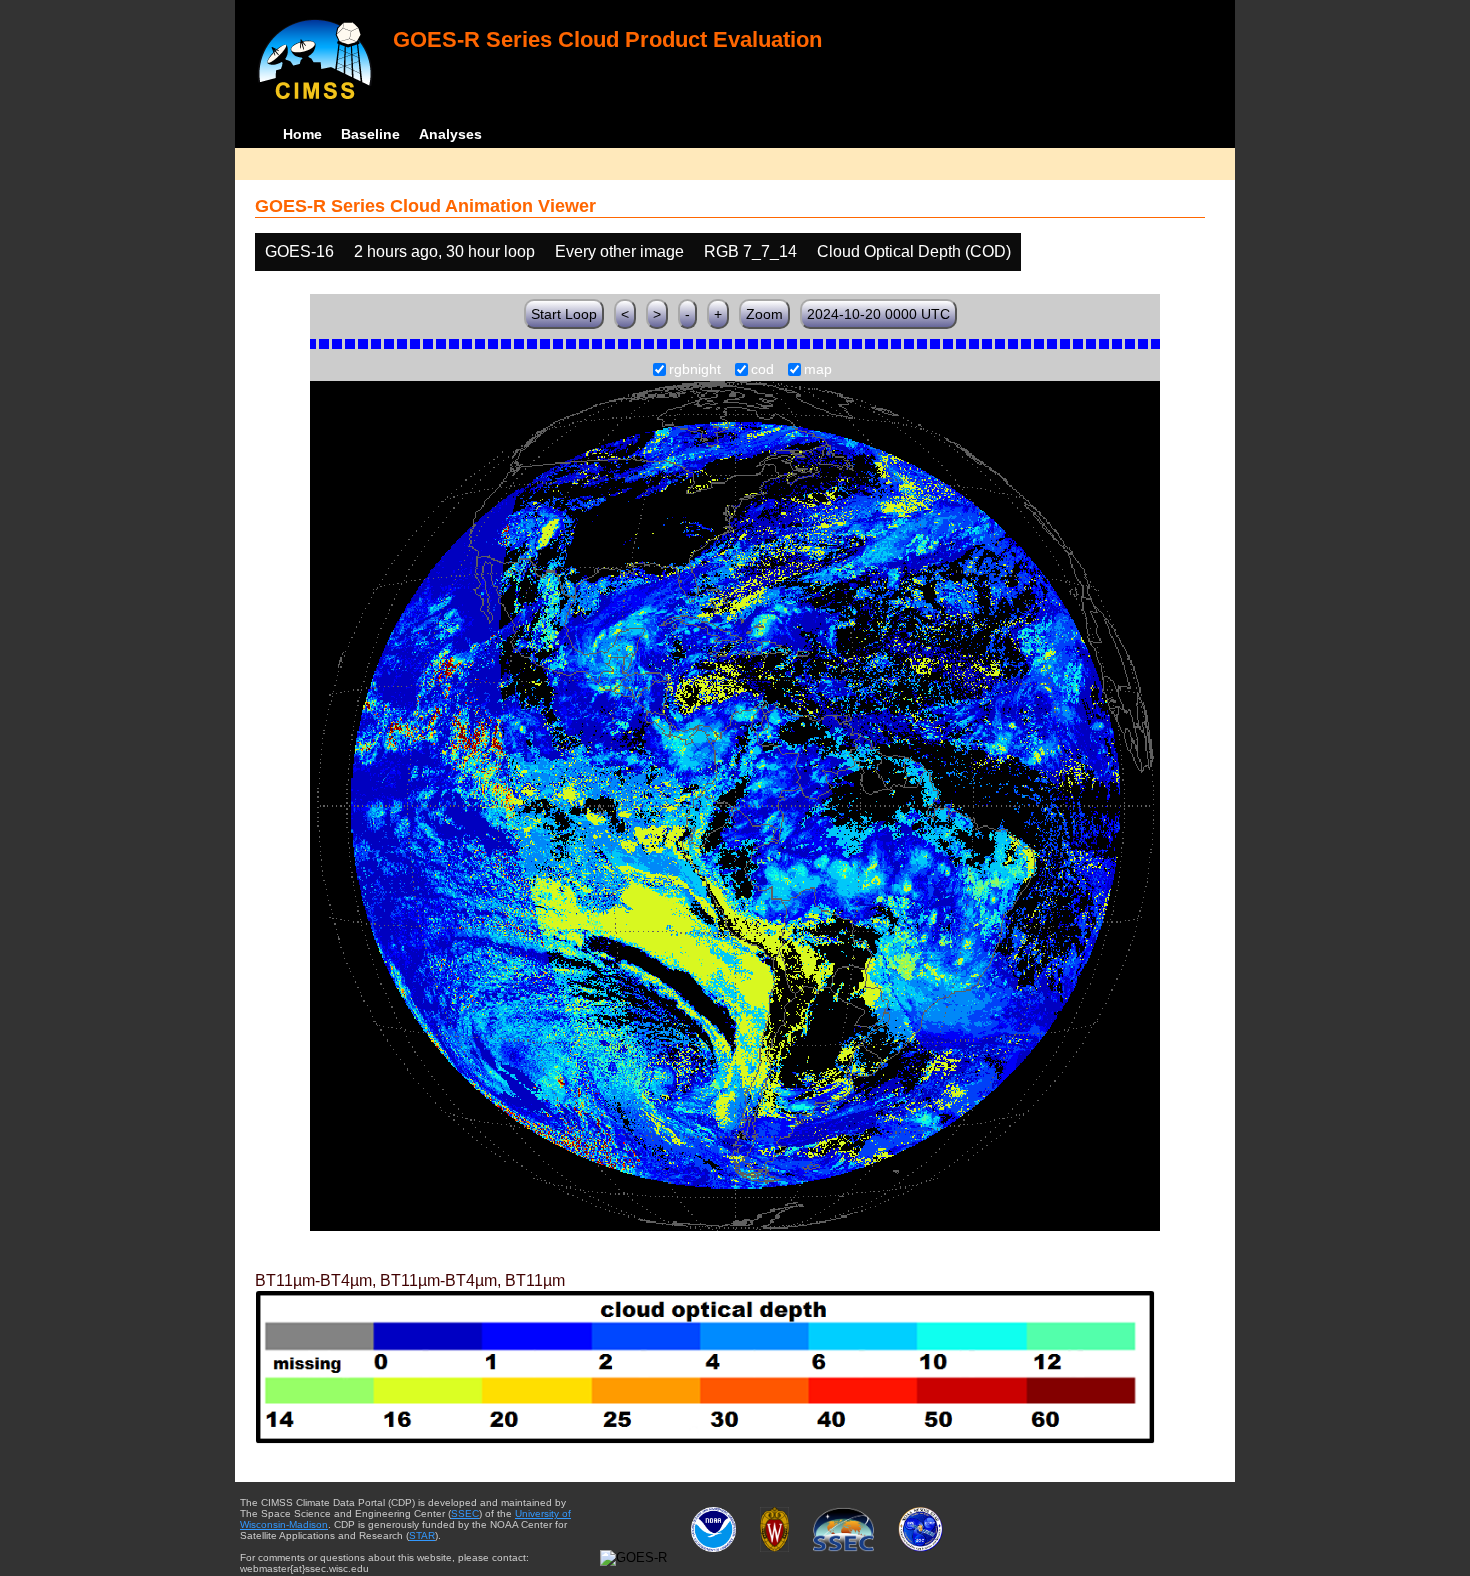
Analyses (450, 134)
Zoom (764, 314)
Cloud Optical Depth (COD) (914, 251)
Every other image (619, 251)
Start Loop (564, 314)
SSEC (465, 1513)
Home (302, 134)
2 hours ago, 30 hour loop (444, 251)
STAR (422, 1535)
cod (762, 370)
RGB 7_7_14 (750, 251)
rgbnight (695, 370)
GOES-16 (299, 251)
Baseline (370, 134)
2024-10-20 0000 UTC (878, 314)
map (818, 370)
